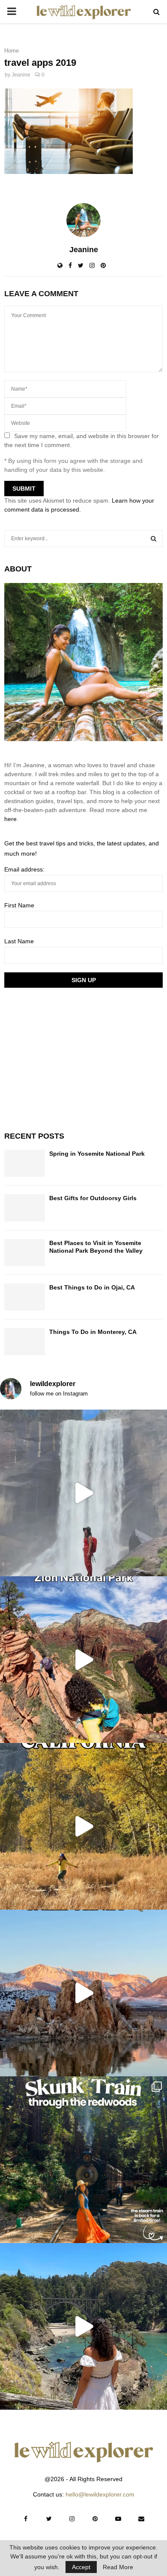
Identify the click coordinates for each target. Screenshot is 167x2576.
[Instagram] (72, 2519)
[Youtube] (118, 2519)
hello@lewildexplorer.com (100, 2494)
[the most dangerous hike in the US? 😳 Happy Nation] (83, 1660)
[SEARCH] (154, 539)
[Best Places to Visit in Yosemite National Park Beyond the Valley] (25, 1253)
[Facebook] (26, 2519)
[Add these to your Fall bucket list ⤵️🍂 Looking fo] (83, 1826)
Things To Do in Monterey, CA (93, 1332)
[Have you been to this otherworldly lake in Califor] (83, 1993)
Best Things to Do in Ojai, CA (92, 1287)
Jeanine (21, 75)
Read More (118, 2567)
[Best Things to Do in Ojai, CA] (25, 1297)
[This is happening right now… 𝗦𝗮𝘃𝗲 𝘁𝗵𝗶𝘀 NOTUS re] (83, 1493)
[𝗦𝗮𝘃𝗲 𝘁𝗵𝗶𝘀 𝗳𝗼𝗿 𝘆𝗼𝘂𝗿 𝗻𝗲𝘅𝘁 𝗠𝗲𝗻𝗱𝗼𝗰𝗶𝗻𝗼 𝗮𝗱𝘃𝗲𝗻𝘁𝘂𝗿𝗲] (83, 2326)
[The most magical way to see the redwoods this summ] (83, 2160)
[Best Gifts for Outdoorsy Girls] (25, 1208)
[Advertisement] (69, 1058)
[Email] (141, 2519)
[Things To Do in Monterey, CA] (25, 1341)
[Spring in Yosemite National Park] (25, 1163)
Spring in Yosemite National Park (97, 1154)
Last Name (19, 941)
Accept (81, 2567)
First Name (19, 905)
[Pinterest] (95, 2519)
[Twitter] (49, 2519)
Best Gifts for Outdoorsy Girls (93, 1198)
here (10, 819)
